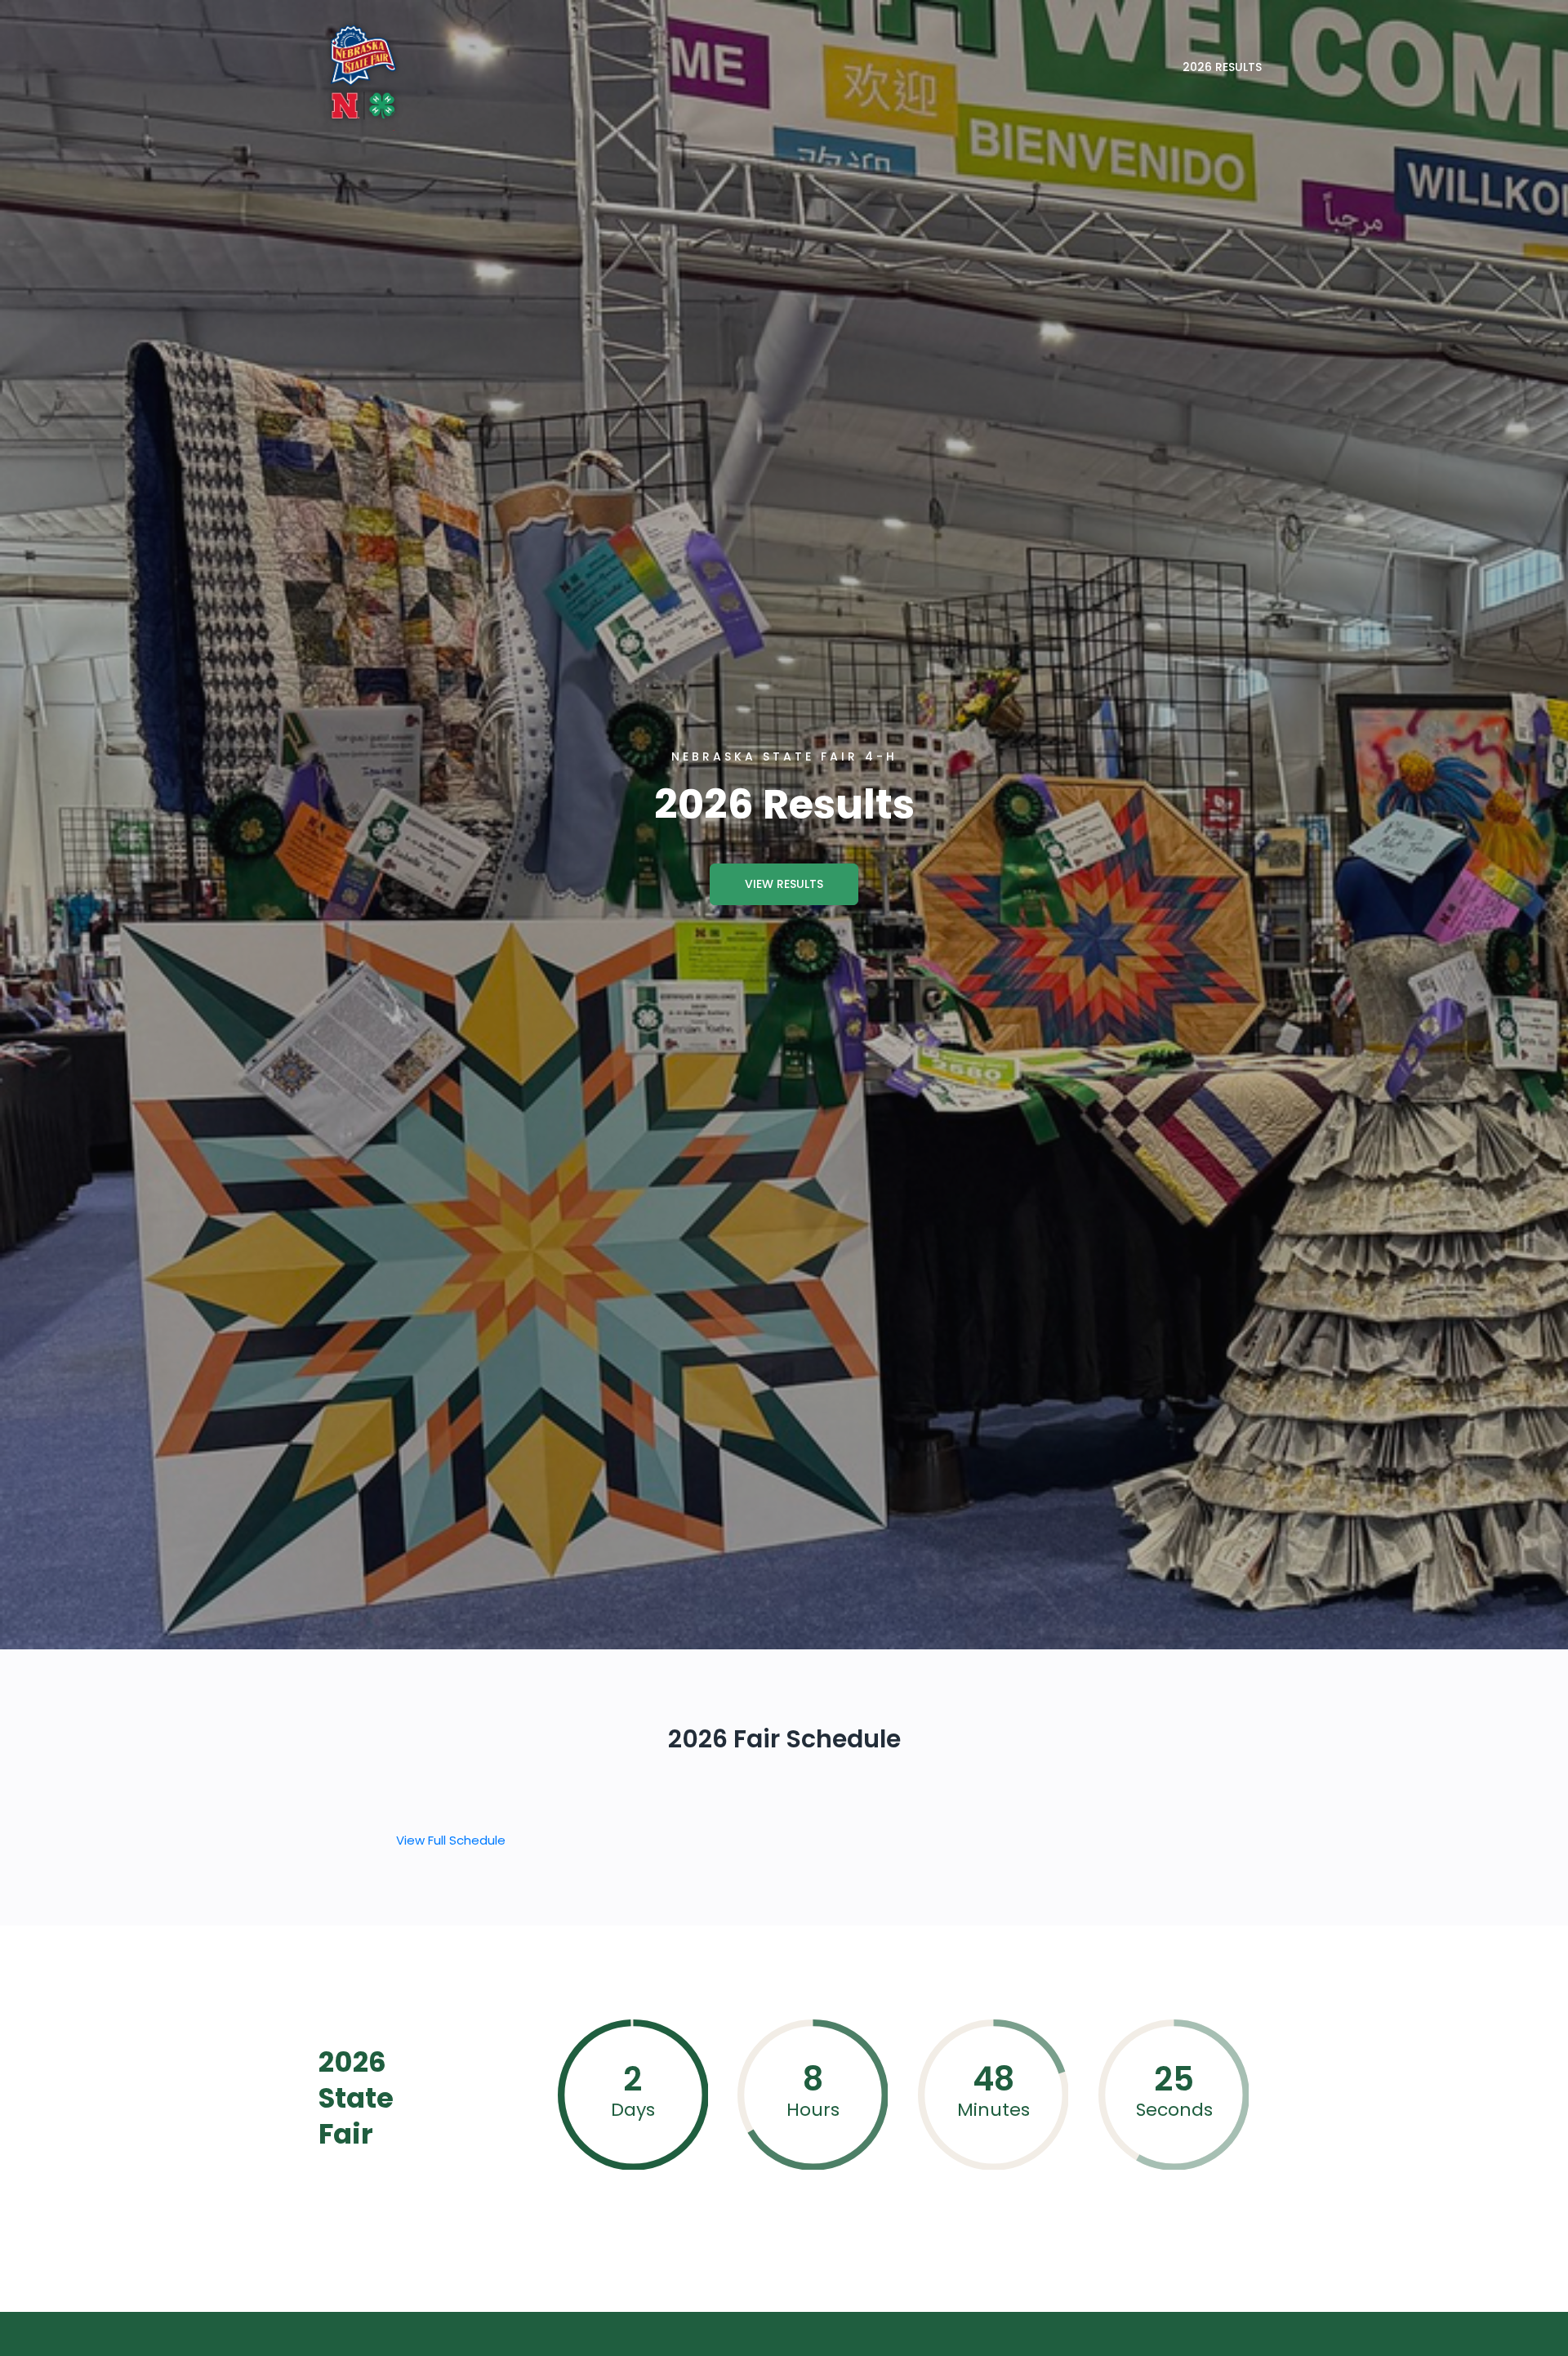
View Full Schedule (451, 1840)
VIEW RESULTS (784, 884)
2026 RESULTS (1222, 67)
